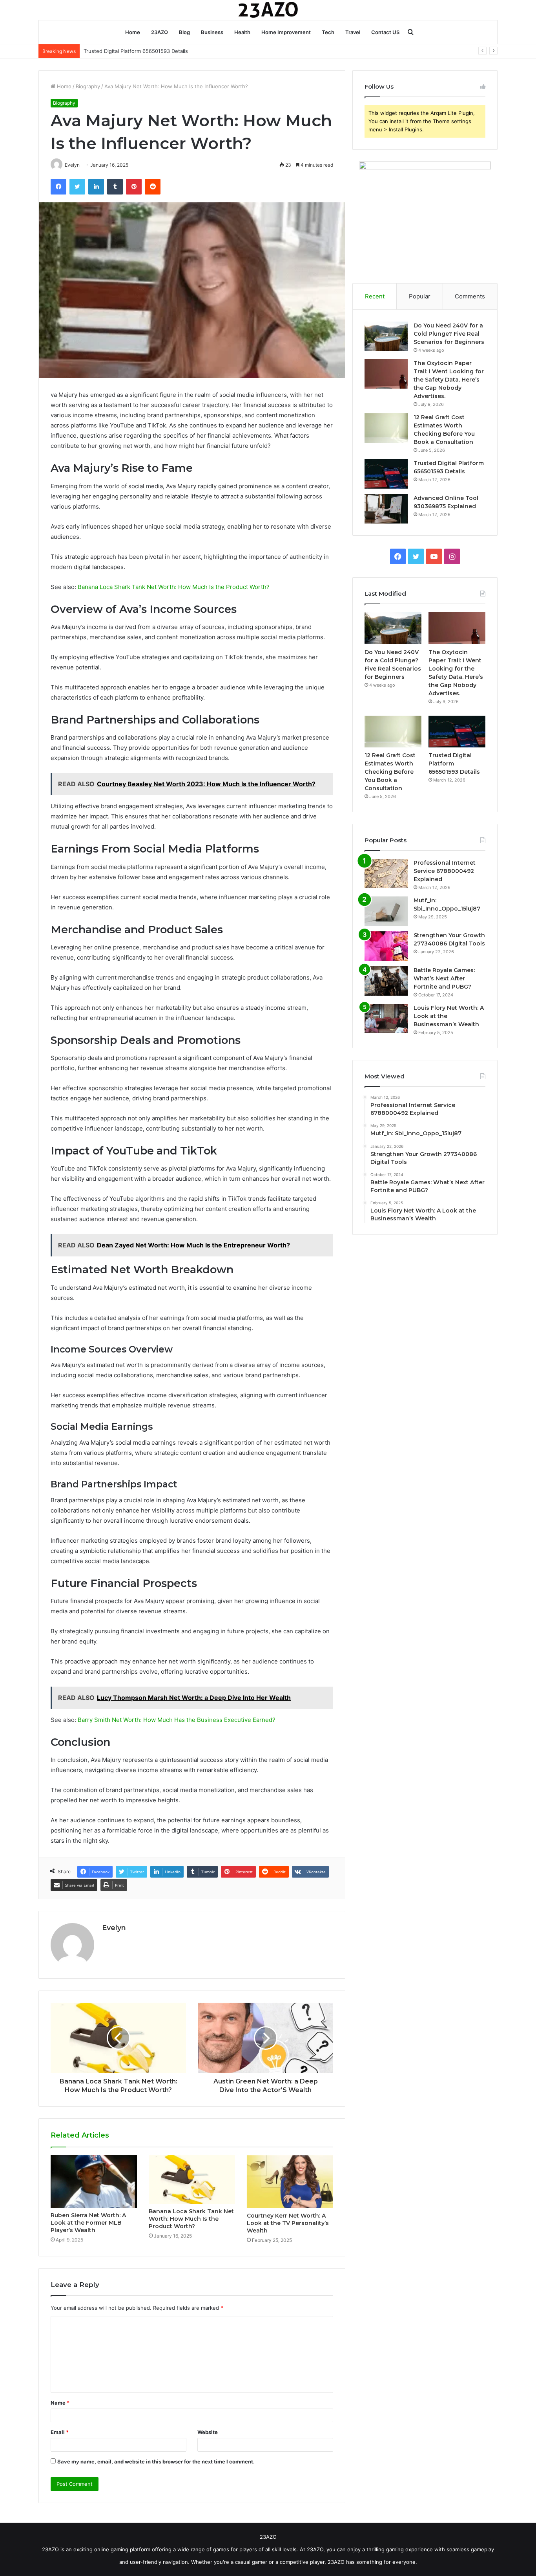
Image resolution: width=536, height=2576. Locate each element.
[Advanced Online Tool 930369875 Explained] (386, 509)
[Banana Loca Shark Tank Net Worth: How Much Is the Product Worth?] (192, 2180)
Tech (328, 32)
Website (208, 2432)
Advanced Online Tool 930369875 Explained (138, 51)
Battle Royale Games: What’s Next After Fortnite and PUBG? (444, 978)
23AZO (160, 32)
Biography (88, 86)
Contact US (385, 32)
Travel (353, 32)
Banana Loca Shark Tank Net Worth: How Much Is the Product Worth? (174, 587)
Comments (470, 296)
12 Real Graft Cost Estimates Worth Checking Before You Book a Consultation (390, 772)
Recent (375, 296)
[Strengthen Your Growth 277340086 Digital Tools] (386, 946)
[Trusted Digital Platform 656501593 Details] (386, 474)
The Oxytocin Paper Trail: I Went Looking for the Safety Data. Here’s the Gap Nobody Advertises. (449, 380)
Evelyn (114, 1928)
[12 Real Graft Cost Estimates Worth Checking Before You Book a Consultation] (386, 428)
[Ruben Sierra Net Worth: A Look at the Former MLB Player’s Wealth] (94, 2182)
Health (242, 32)
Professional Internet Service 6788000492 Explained (445, 871)
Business (212, 32)
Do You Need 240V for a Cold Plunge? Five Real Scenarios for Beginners (449, 334)
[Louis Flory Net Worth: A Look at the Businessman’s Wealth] (386, 1019)
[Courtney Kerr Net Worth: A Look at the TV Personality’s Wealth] (290, 2182)
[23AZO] (268, 10)
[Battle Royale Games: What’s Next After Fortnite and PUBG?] (386, 981)
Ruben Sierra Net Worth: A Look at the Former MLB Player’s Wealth (88, 2223)
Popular (420, 296)
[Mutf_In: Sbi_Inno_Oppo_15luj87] (386, 911)
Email (60, 2432)
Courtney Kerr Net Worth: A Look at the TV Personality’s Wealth (288, 2223)
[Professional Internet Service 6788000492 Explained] (386, 874)
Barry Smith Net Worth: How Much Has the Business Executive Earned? (177, 1720)
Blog (184, 32)
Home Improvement (286, 32)
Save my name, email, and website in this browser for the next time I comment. (156, 2461)
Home (133, 32)
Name (60, 2403)
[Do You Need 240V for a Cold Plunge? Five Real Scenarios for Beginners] (386, 336)
